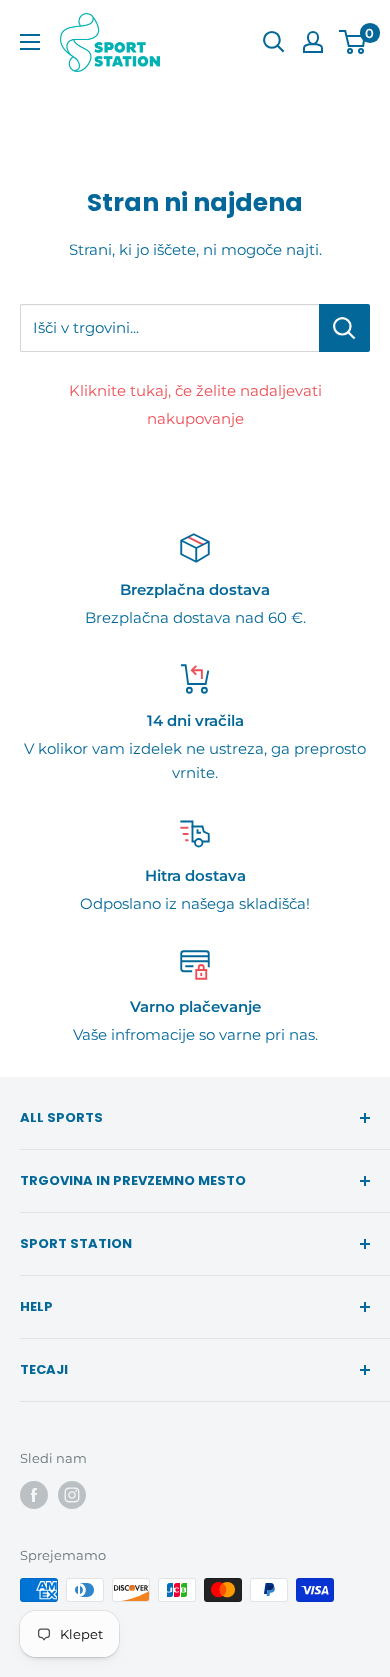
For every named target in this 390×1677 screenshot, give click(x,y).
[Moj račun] (313, 42)
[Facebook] (34, 1495)
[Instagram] (72, 1495)
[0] (353, 42)
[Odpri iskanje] (274, 42)
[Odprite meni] (30, 42)
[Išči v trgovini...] (344, 328)
